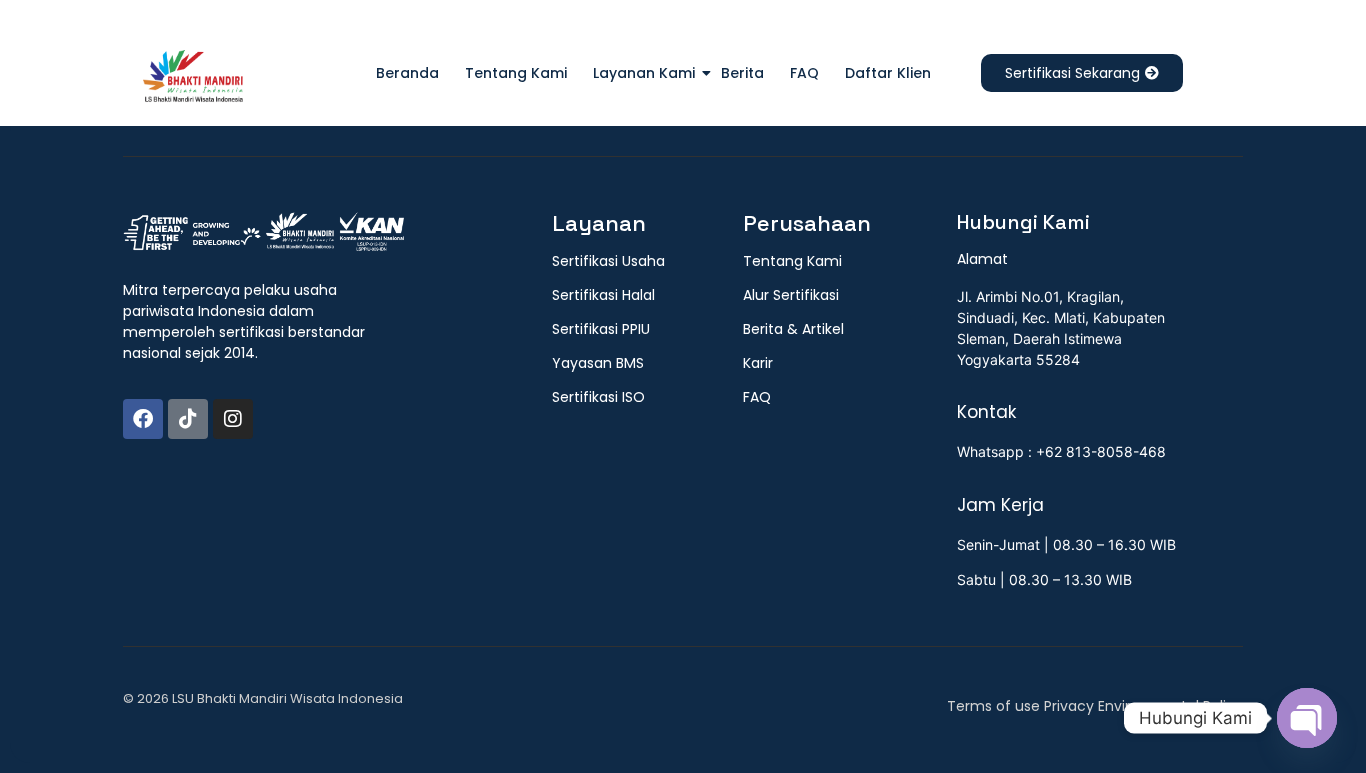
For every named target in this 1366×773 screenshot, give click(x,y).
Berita (742, 73)
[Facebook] (143, 419)
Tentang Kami (516, 73)
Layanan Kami (644, 73)
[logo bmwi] (263, 233)
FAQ (804, 73)
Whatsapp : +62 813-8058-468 (1061, 451)
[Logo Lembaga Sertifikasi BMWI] (193, 80)
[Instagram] (233, 419)
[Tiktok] (188, 419)
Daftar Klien (888, 73)
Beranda (407, 73)
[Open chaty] (1307, 718)
